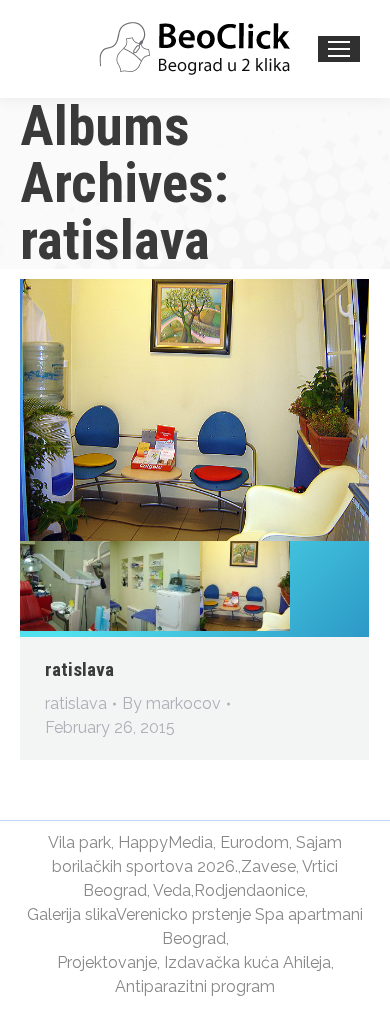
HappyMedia (165, 842)
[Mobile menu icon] (339, 49)
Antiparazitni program (195, 986)
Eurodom (254, 842)
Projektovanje (107, 962)
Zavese (268, 866)
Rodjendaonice (249, 890)
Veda (172, 890)
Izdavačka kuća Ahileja (247, 962)
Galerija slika (71, 914)
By (171, 703)
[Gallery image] (194, 410)
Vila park (79, 842)
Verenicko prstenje (183, 914)
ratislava (79, 669)
